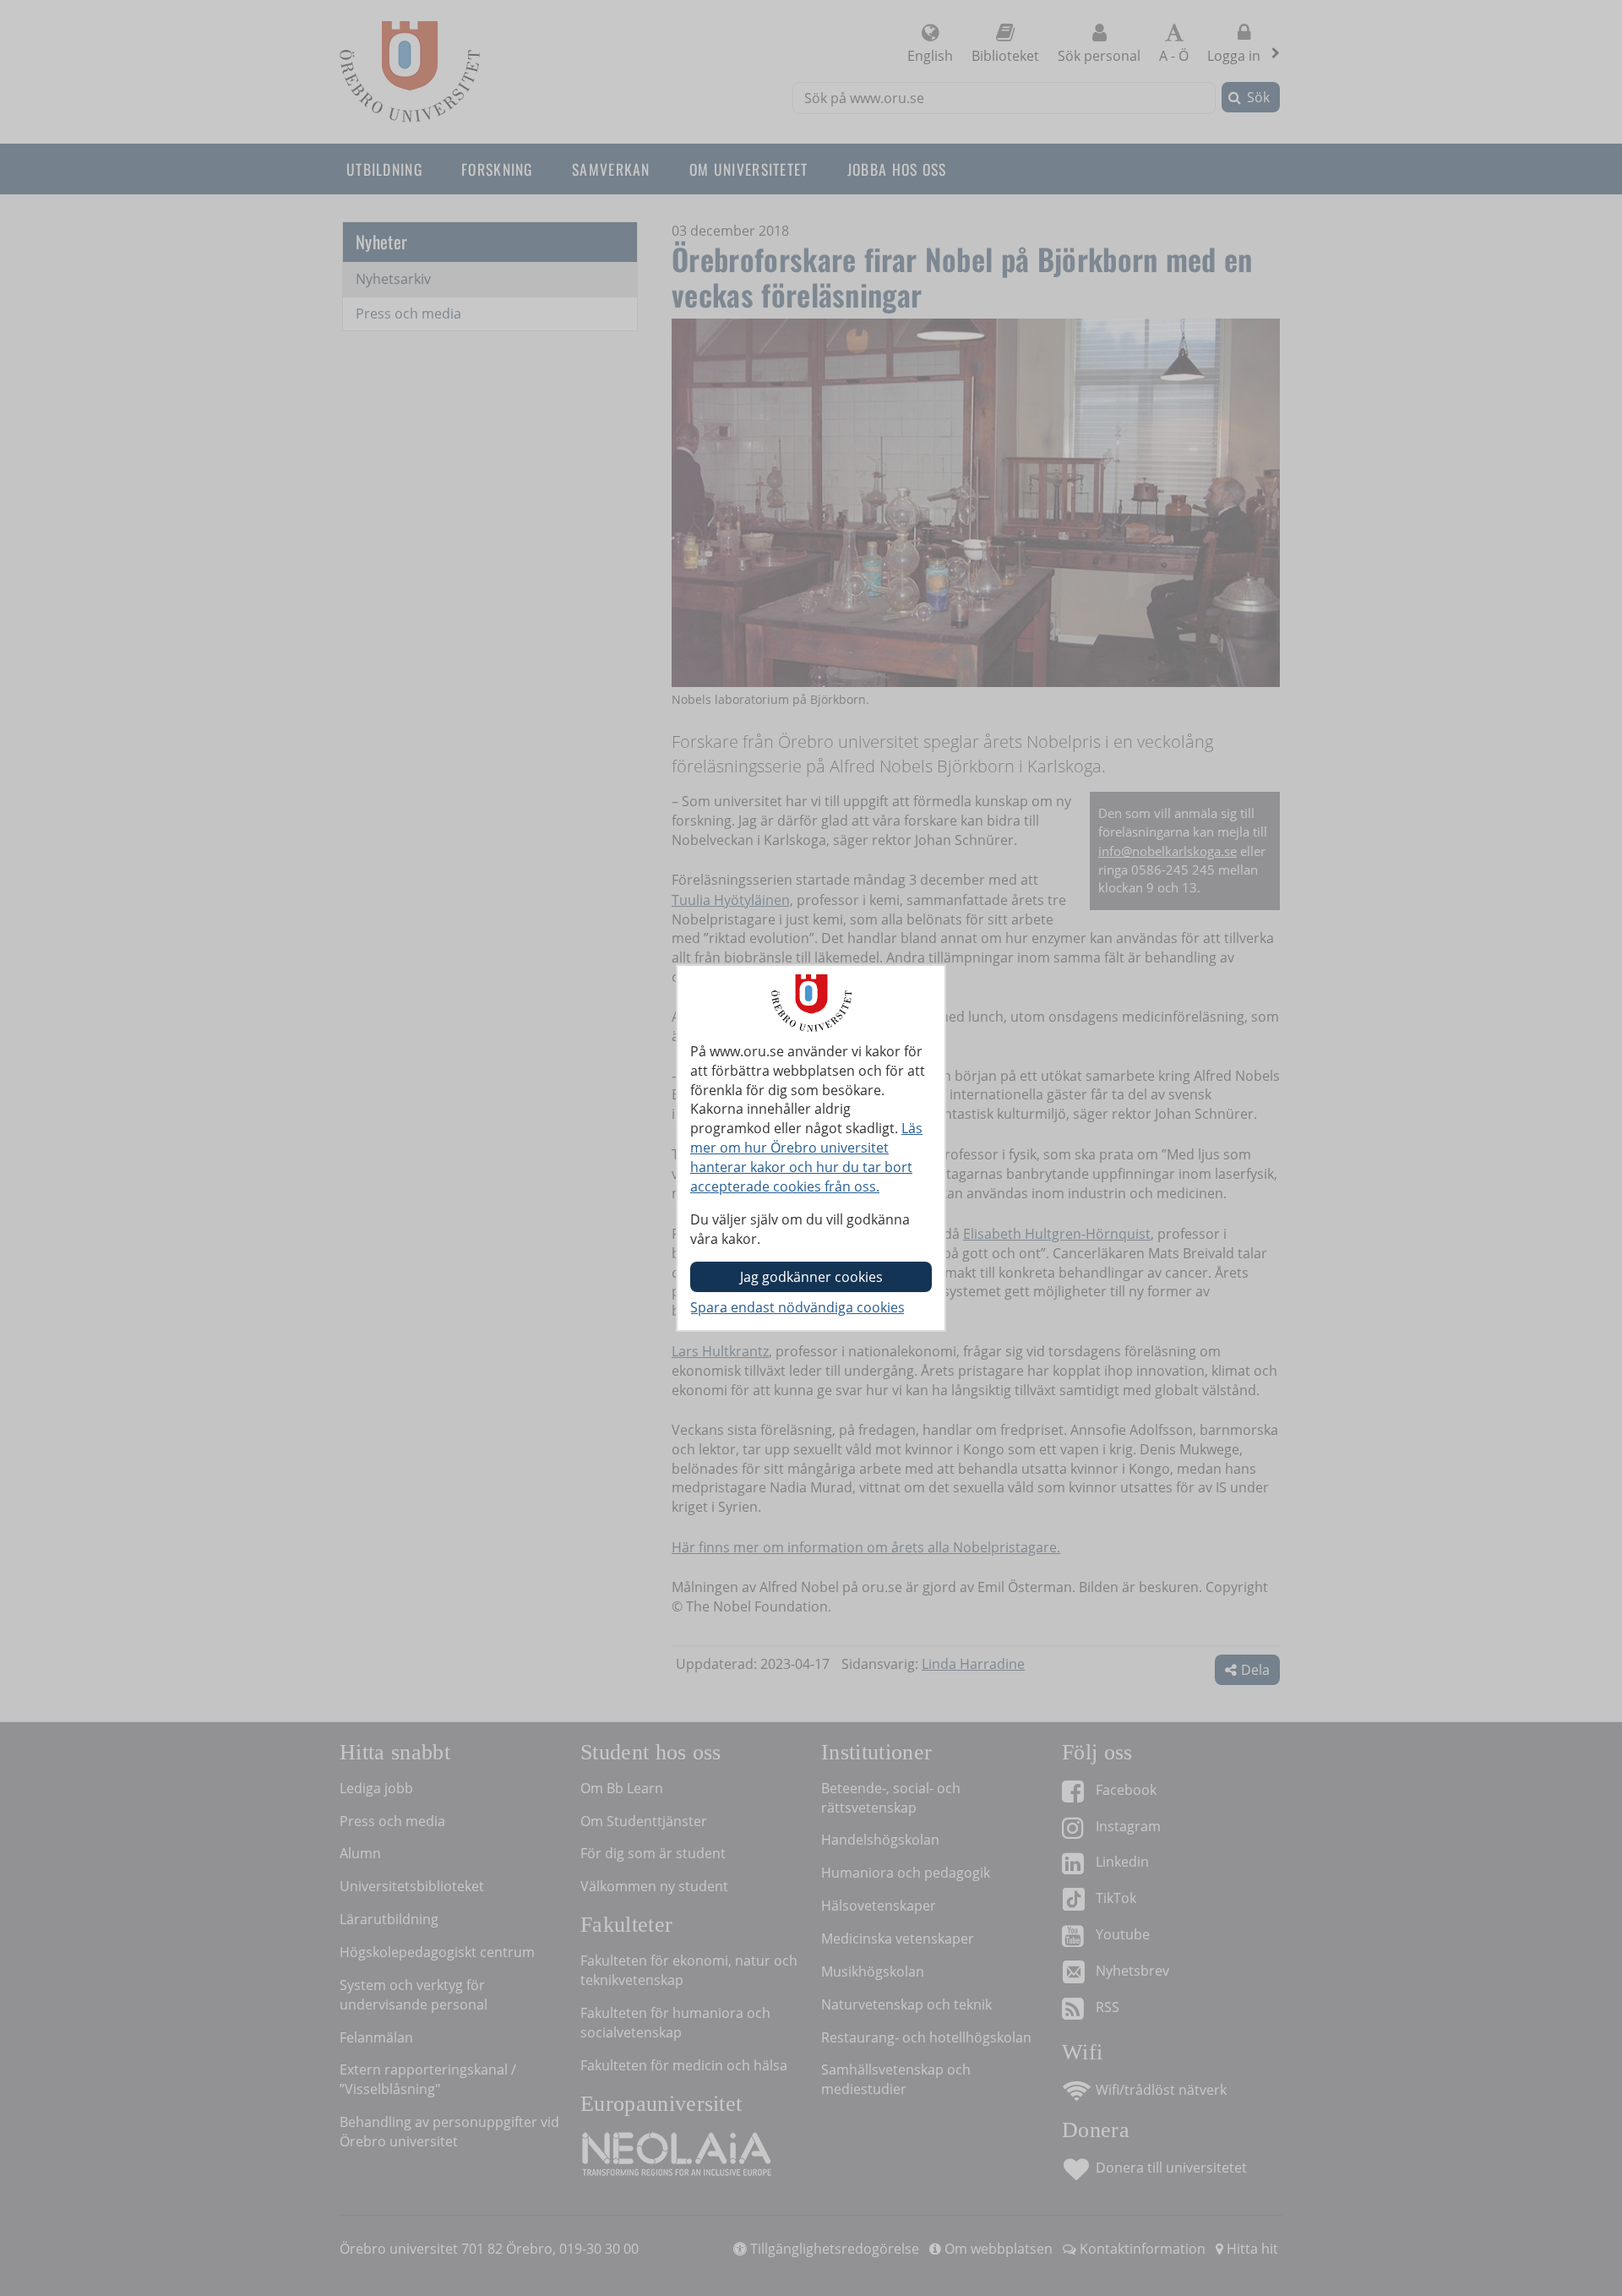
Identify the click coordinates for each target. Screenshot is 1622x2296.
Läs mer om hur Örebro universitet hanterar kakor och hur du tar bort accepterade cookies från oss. (806, 1157)
